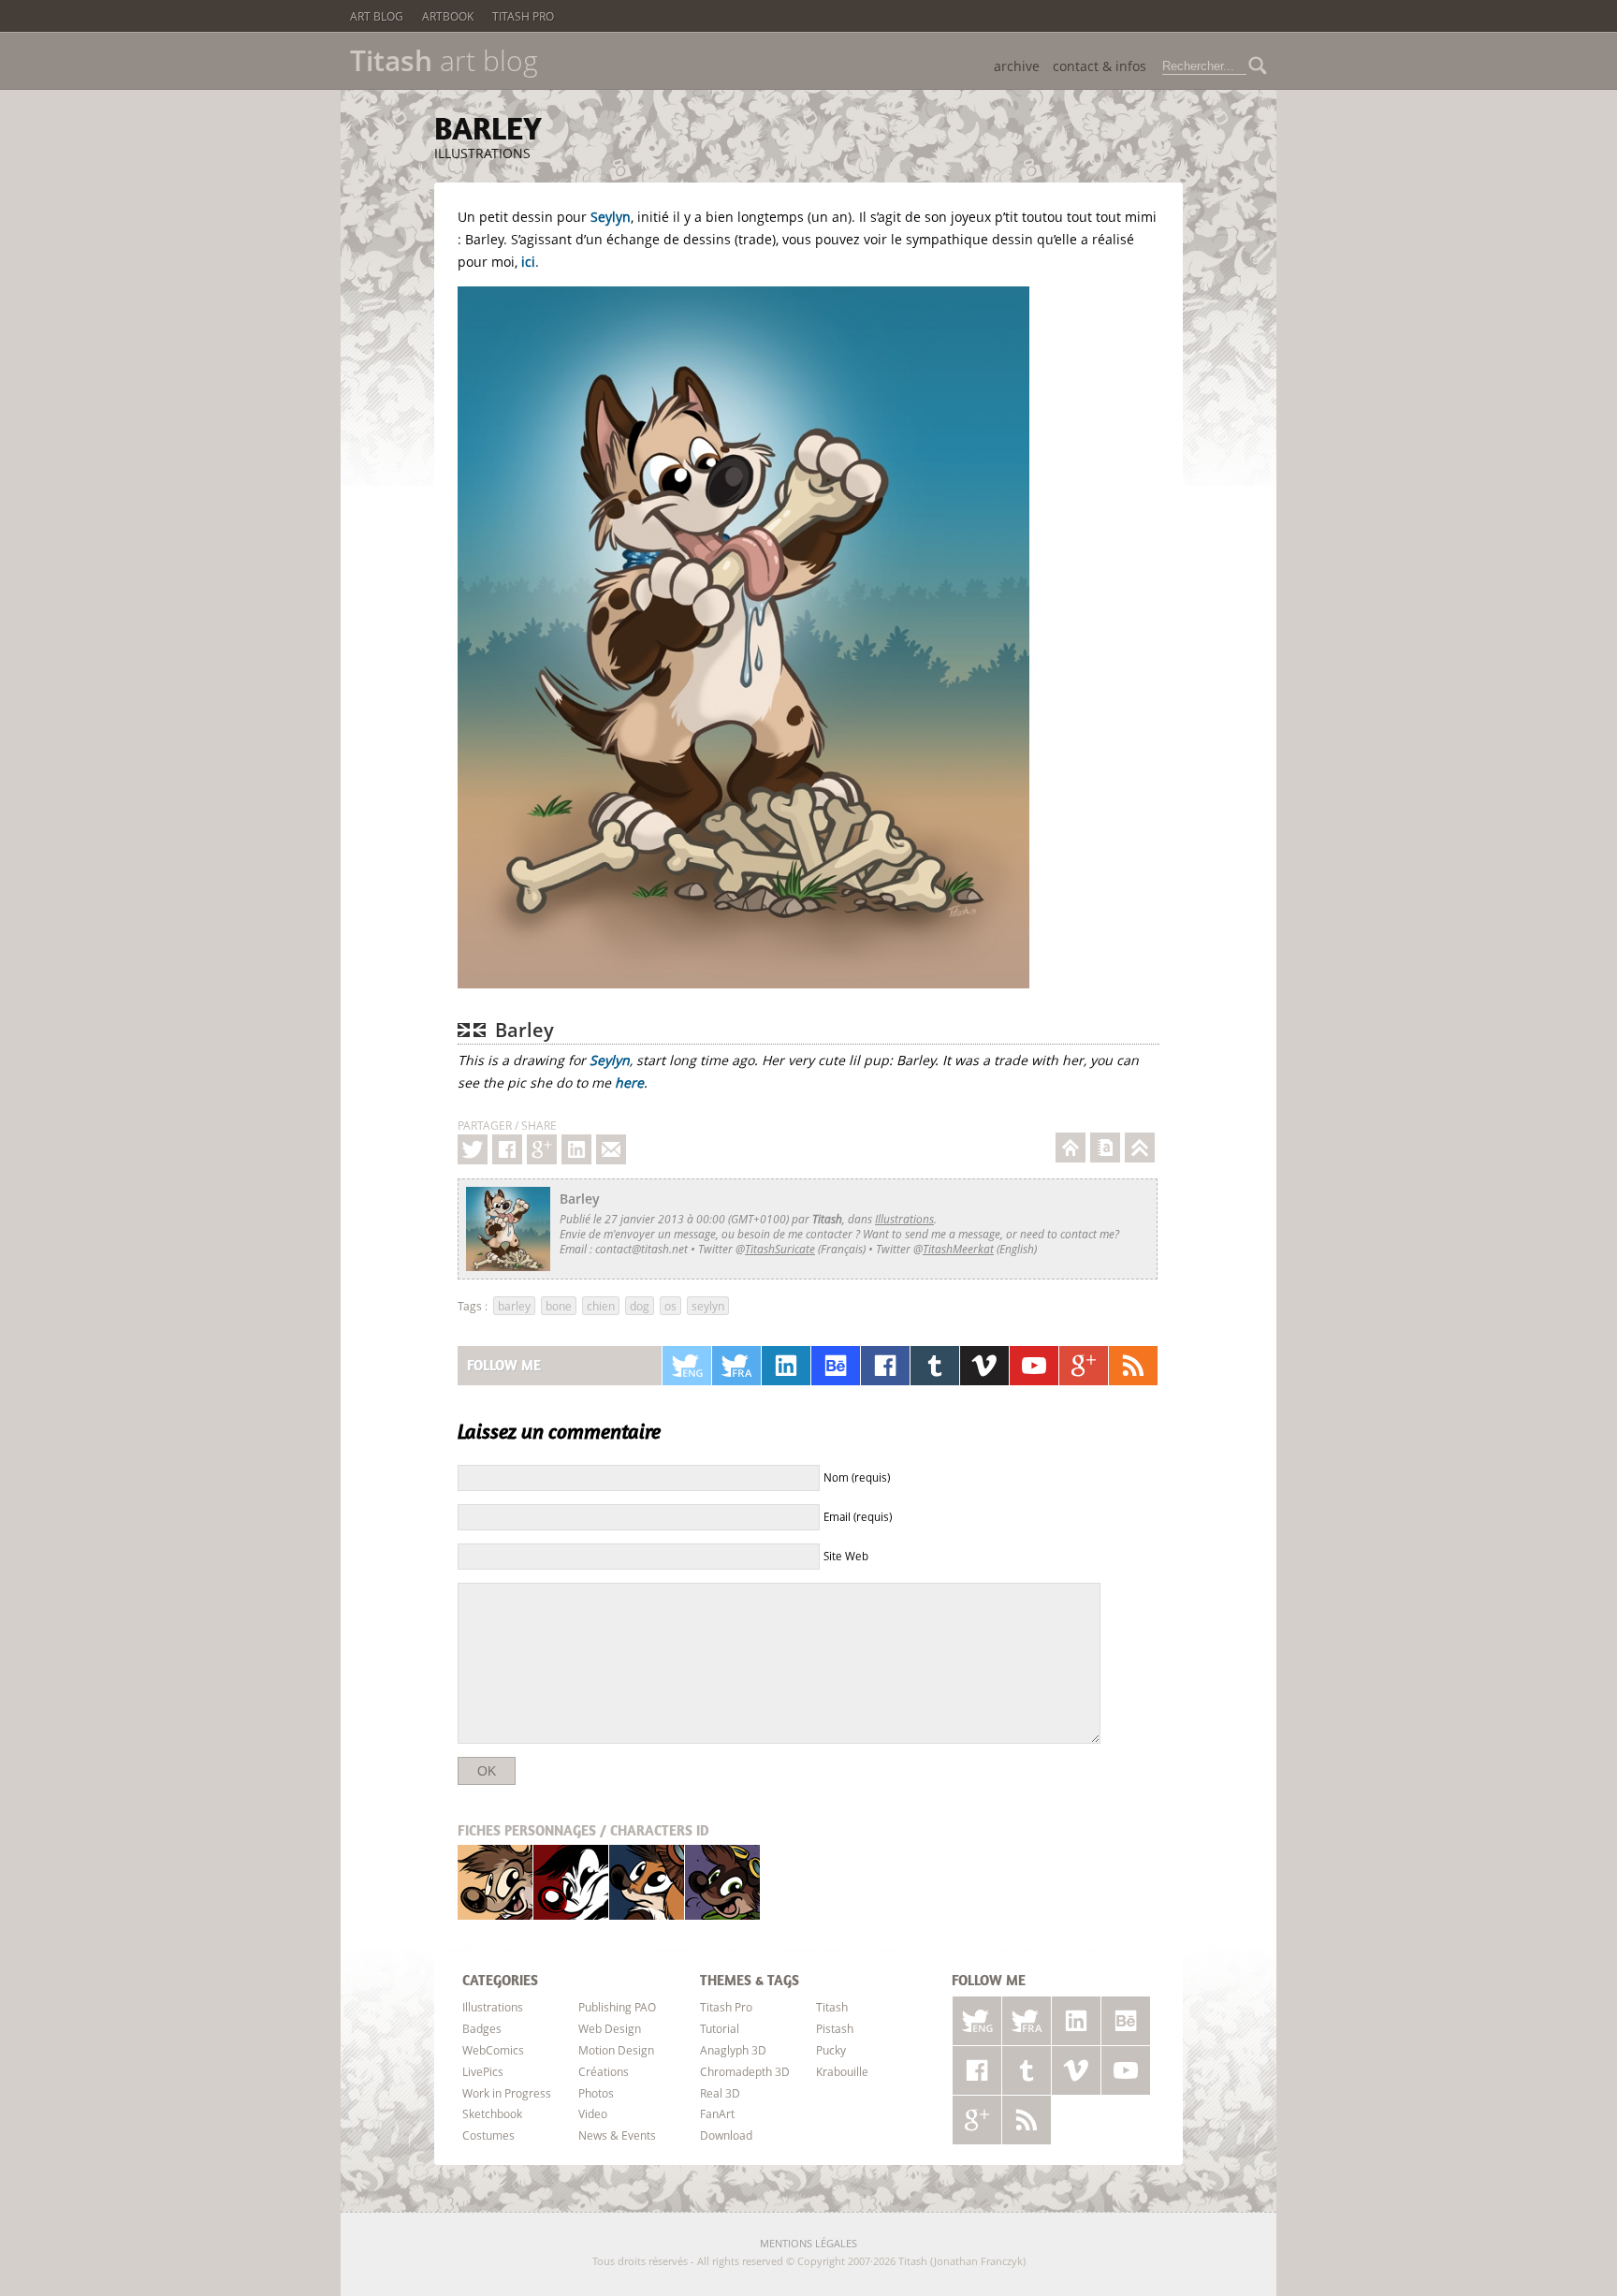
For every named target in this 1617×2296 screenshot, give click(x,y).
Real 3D (720, 2093)
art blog (444, 61)
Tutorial (720, 2028)
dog (640, 1306)
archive (1017, 66)
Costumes (488, 2135)
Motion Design (616, 2050)
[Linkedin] (576, 1149)
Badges (482, 2028)
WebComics (493, 2050)
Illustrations (482, 153)
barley (514, 1306)
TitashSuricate (780, 1249)
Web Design (610, 2028)
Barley (488, 128)
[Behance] (836, 1366)
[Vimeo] (984, 1366)
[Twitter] (473, 1149)
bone (559, 1306)
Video (593, 2113)
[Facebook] (507, 1149)
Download (726, 2135)
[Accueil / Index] (1071, 1148)
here (629, 1082)
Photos (596, 2093)
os (670, 1306)
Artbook (448, 16)
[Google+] (542, 1149)
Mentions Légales (808, 2243)
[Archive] (1105, 1148)
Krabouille (722, 1882)
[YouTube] (1034, 1366)
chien (601, 1306)
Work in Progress (507, 2093)
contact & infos (1100, 66)
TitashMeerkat (958, 1249)
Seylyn (611, 217)
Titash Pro (523, 16)
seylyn (708, 1306)
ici (528, 262)
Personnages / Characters (583, 1830)
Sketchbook (492, 2113)
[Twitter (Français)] (736, 1366)
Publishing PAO (617, 2007)
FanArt (717, 2113)
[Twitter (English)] (687, 1366)
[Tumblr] (935, 1366)
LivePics (483, 2071)
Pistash (571, 1882)
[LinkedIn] (786, 1366)
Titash (495, 1882)
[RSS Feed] (1133, 1366)
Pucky (647, 1882)
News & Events (617, 2135)
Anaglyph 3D (733, 2050)
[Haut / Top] (1140, 1148)
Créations (604, 2071)
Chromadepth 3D (745, 2071)
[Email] (611, 1149)
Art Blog (377, 16)
